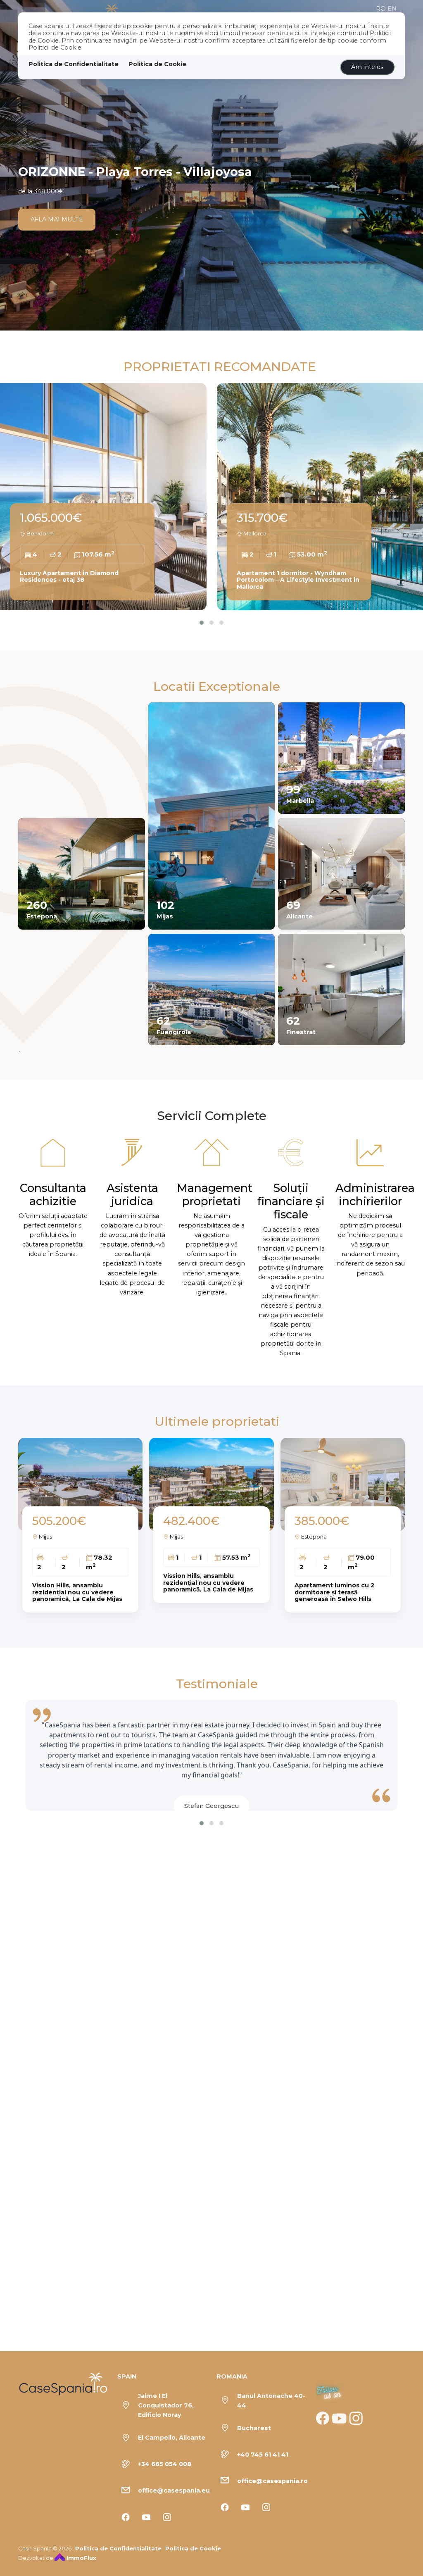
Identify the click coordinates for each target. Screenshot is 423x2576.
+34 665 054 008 (165, 2464)
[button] (202, 623)
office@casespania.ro (272, 2481)
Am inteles (367, 67)
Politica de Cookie (157, 64)
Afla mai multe (57, 219)
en (392, 9)
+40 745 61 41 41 (263, 2455)
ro (381, 9)
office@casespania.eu (174, 2490)
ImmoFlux (81, 2558)
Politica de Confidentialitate (74, 64)
